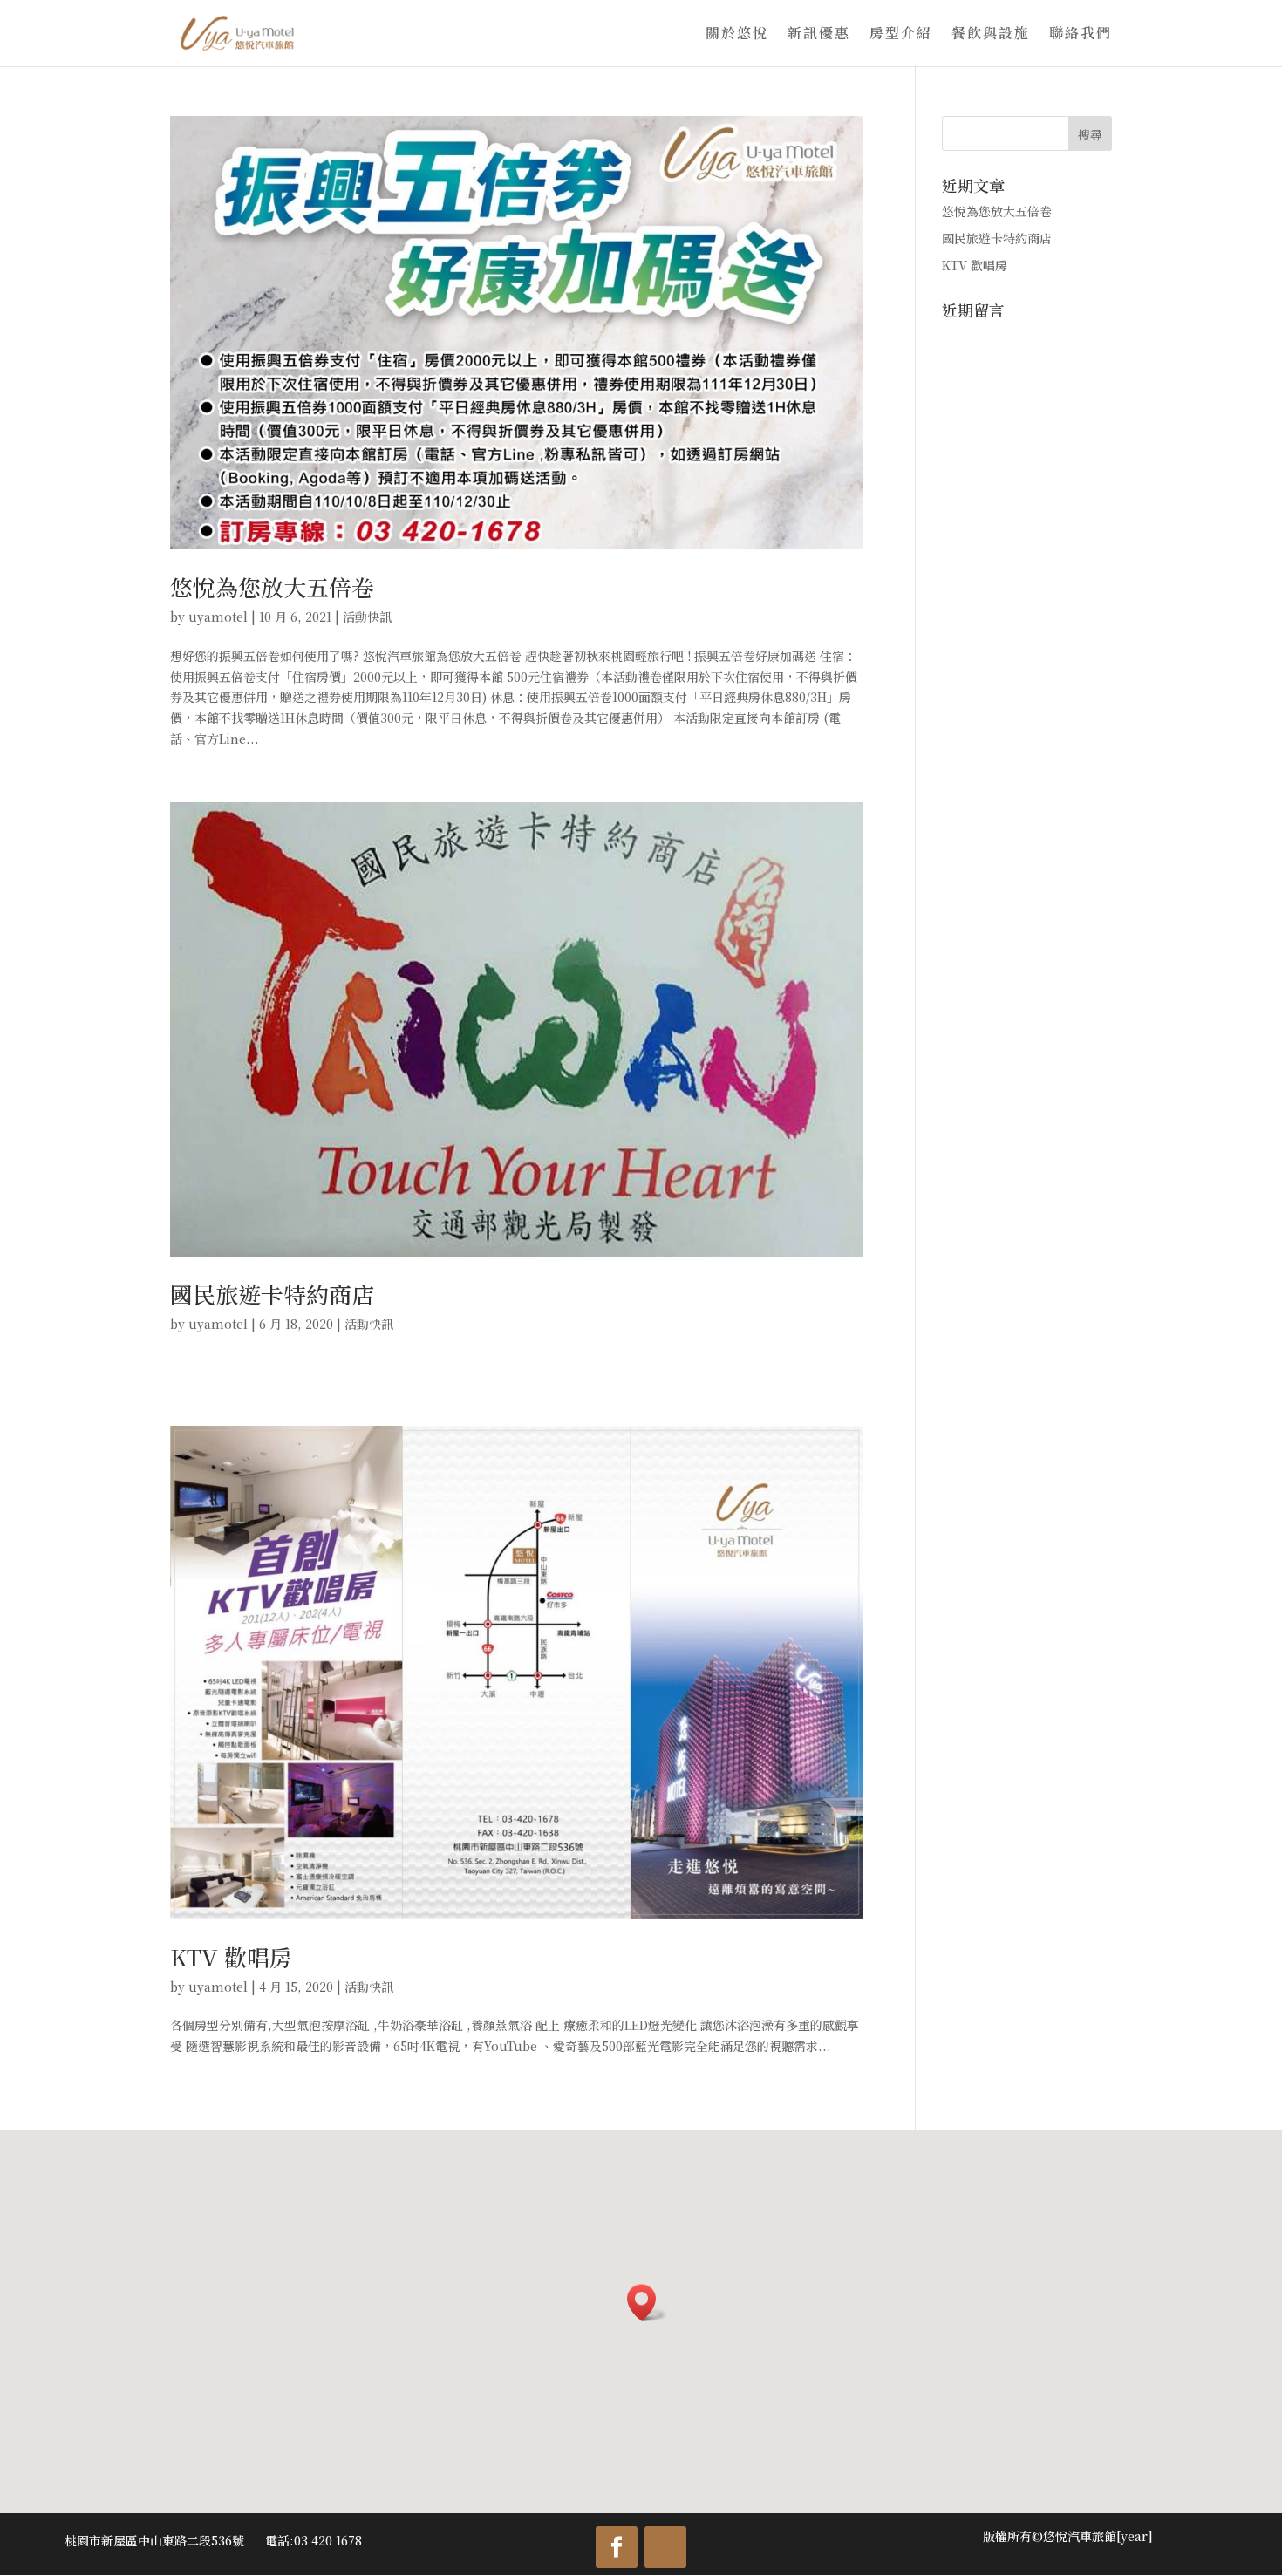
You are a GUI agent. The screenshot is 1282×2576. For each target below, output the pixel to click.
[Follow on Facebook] (617, 2547)
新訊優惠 (819, 35)
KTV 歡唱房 (231, 1956)
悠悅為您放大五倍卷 (272, 586)
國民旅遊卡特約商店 (272, 1294)
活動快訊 (367, 617)
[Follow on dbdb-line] (665, 2547)
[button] (647, 2303)
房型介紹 (901, 35)
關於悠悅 (737, 35)
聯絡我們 (1081, 35)
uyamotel (218, 617)
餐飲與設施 (991, 35)
